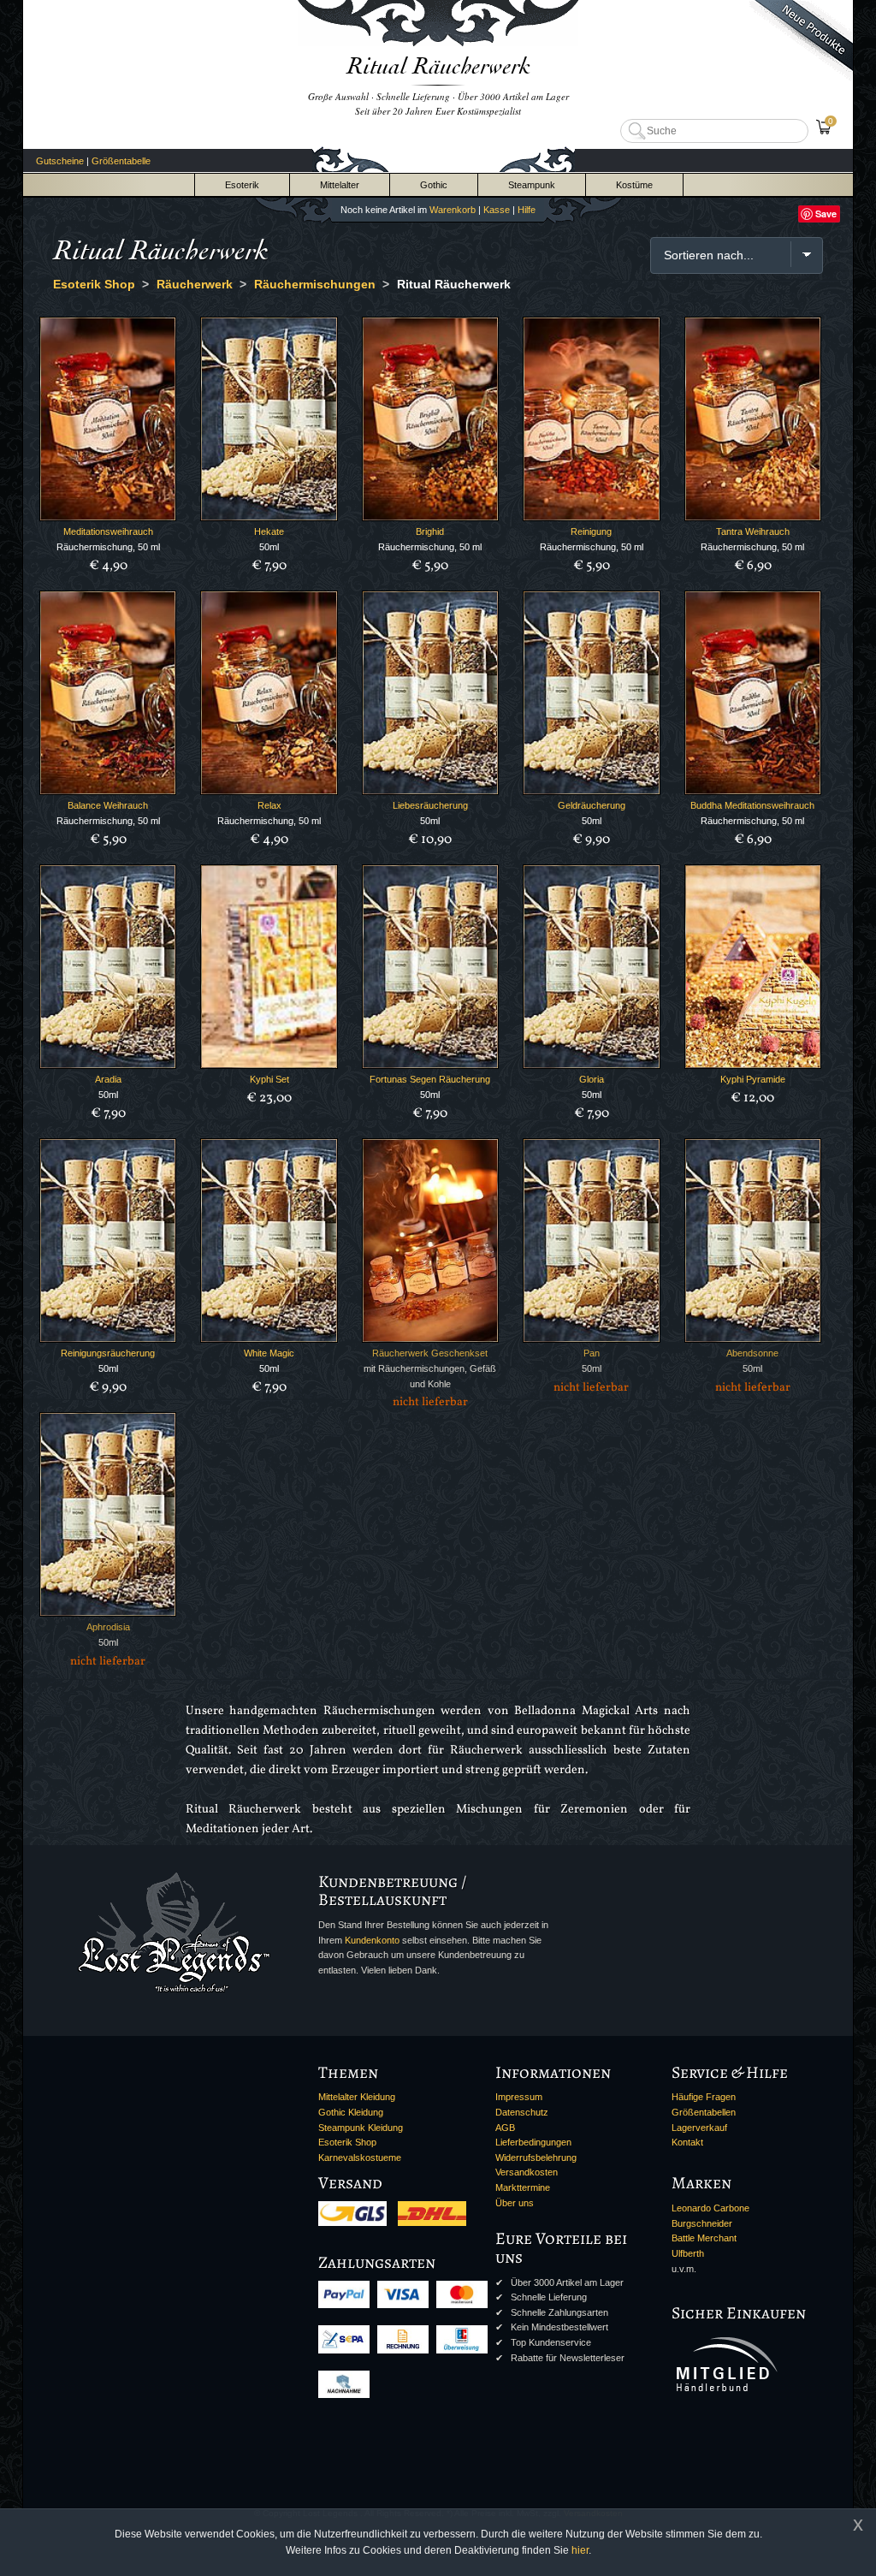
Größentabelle (121, 161)
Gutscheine (60, 161)
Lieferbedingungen (533, 2142)
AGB (505, 2128)
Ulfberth (688, 2253)
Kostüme (634, 185)
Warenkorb (453, 210)
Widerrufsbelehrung (536, 2158)
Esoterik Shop (347, 2142)
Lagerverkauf (699, 2128)
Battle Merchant (704, 2238)
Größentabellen (704, 2112)
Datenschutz (522, 2112)
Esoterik (242, 185)
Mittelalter (340, 185)
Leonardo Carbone (710, 2208)
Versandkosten (527, 2172)
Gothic (434, 185)
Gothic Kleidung (351, 2112)
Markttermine (523, 2187)
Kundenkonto (372, 1940)
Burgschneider (702, 2223)
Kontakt (687, 2142)
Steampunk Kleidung (361, 2128)
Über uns (515, 2203)
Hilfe (527, 210)
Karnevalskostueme (360, 2158)
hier (580, 2550)
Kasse (497, 210)
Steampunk (532, 185)
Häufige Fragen (704, 2097)
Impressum (519, 2097)
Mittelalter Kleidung (357, 2097)
